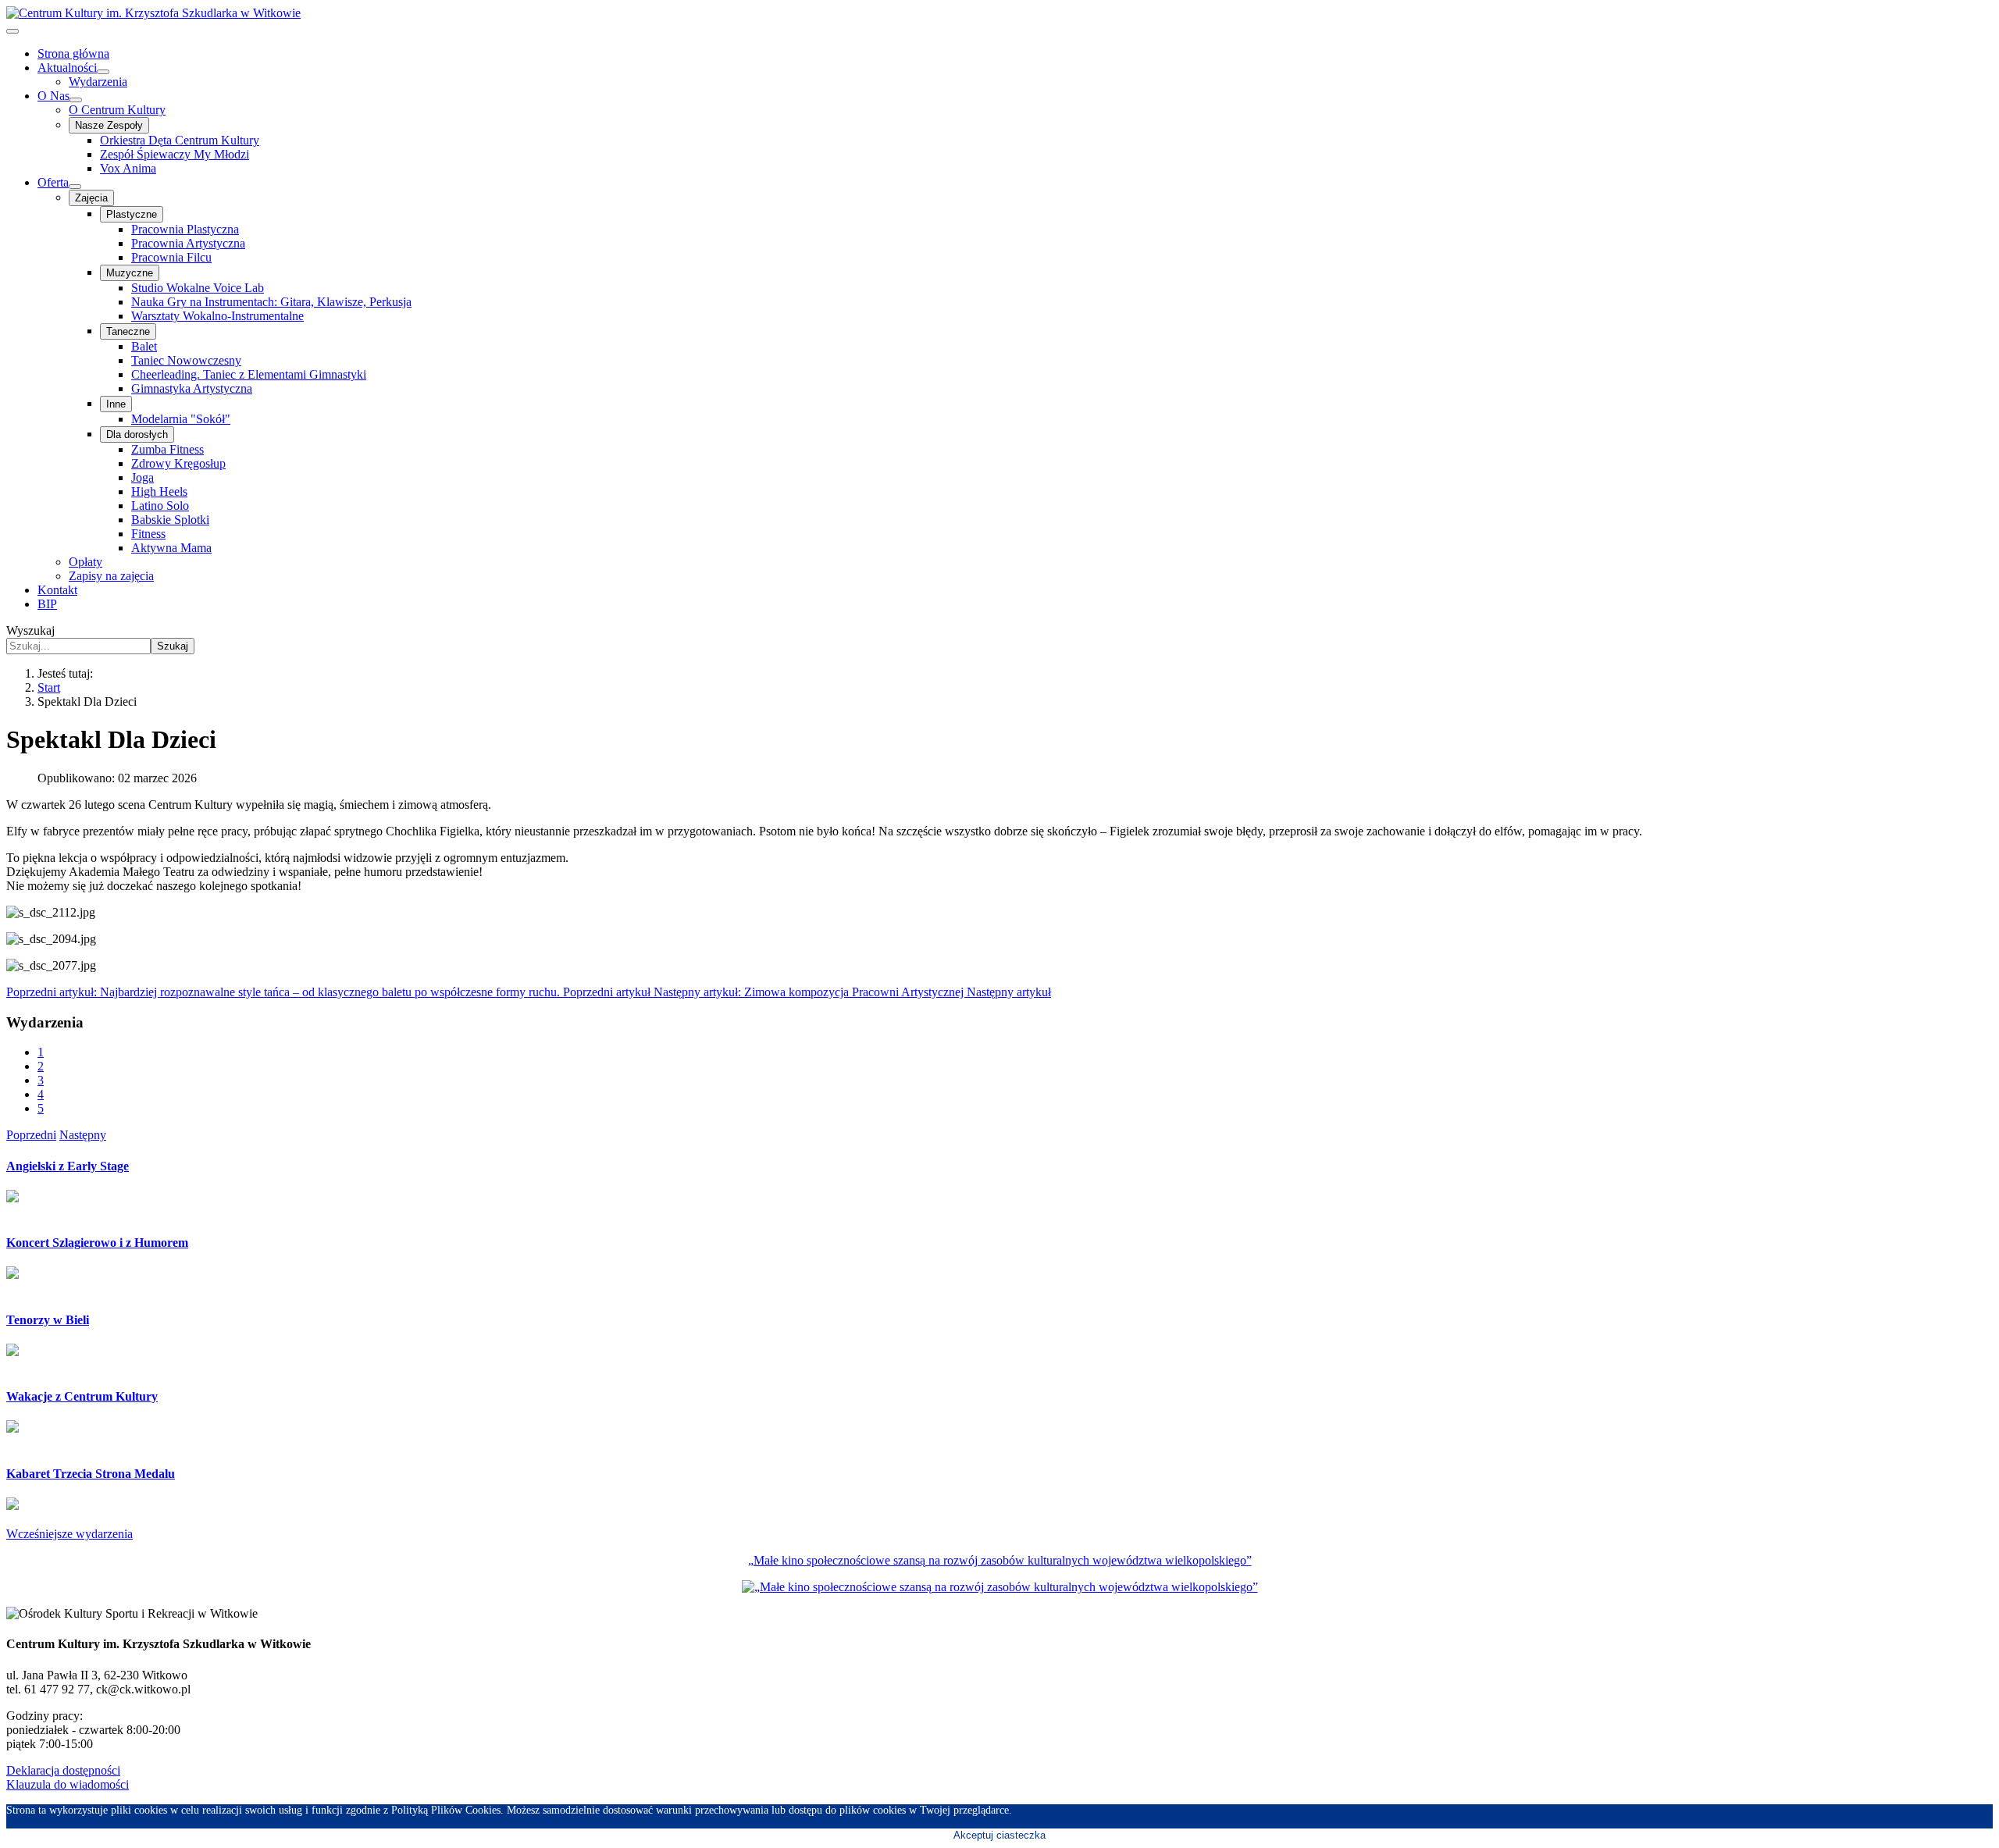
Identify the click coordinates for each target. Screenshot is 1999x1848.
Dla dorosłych (137, 434)
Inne (116, 404)
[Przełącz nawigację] (12, 31)
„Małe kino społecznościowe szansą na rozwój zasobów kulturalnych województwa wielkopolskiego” (1000, 1560)
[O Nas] (76, 100)
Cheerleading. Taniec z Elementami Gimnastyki (249, 374)
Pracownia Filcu (171, 257)
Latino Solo (160, 506)
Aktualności (67, 68)
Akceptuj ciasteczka (999, 1835)
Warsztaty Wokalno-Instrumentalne (217, 316)
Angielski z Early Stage (68, 1166)
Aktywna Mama (171, 548)
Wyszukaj (30, 630)
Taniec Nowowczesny (186, 360)
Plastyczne (132, 214)
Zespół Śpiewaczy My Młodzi (175, 154)
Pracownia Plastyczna (185, 229)
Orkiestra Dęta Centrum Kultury (180, 140)
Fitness (148, 534)
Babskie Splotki (170, 520)
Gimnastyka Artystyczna (192, 388)
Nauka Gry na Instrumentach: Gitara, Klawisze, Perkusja (271, 302)
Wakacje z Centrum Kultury (82, 1396)
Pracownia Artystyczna (188, 243)
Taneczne (128, 331)
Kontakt (57, 590)
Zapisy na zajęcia (111, 576)
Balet (144, 346)
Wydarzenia (98, 82)
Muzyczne (130, 273)
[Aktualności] (103, 72)
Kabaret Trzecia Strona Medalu (91, 1474)
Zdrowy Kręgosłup (178, 463)
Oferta (53, 182)
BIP (47, 604)
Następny (83, 1135)
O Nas (53, 96)
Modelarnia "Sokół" (181, 419)
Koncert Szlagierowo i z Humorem (97, 1243)
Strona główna (73, 53)
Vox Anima (128, 168)
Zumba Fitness (167, 449)
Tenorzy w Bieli (48, 1320)
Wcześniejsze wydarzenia (69, 1534)
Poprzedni (31, 1135)
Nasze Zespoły (109, 125)
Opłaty (86, 562)
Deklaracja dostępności (63, 1770)
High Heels (159, 491)
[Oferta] (75, 187)
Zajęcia (91, 198)
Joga (143, 477)
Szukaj (173, 646)
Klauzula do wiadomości (68, 1784)
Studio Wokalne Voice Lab (198, 288)
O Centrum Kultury (117, 110)
